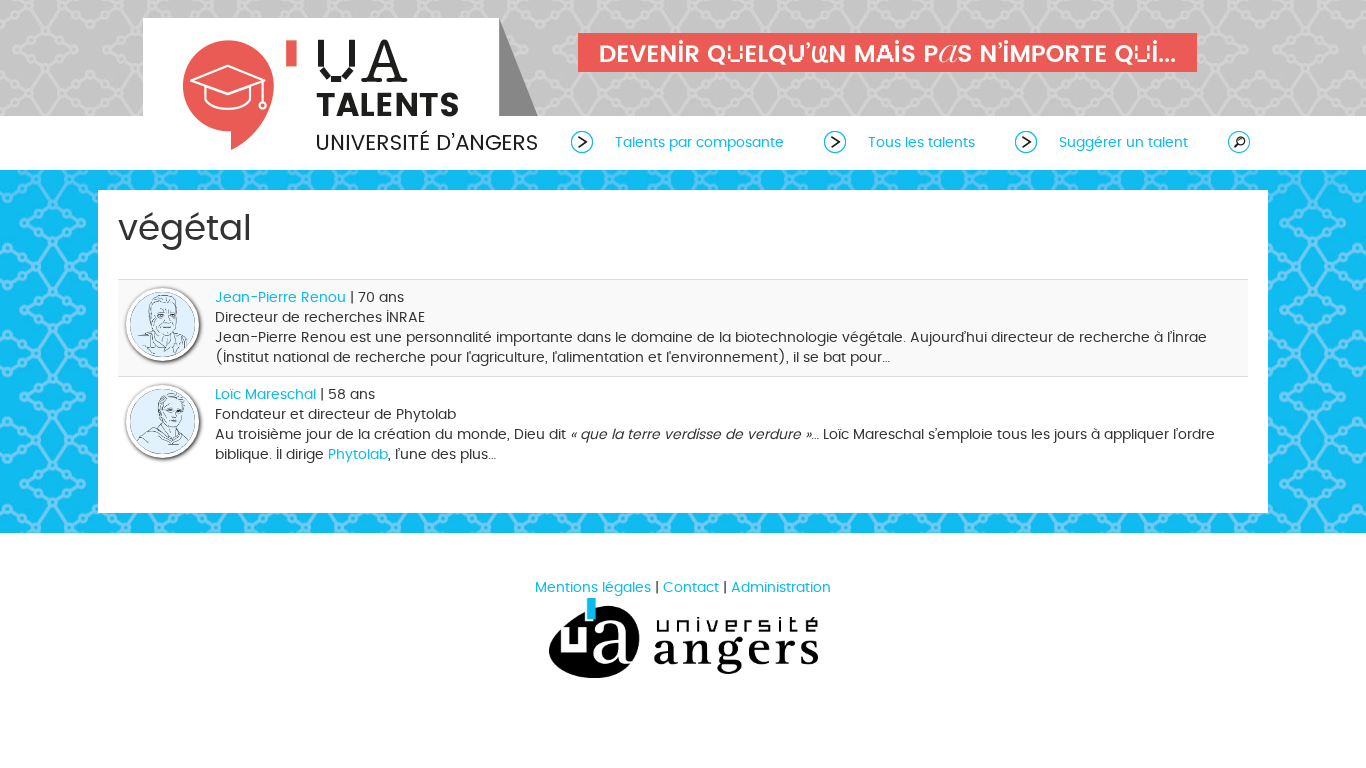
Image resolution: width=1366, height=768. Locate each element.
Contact (691, 587)
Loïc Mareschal (265, 394)
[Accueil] (343, 87)
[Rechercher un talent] (1229, 141)
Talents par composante (699, 142)
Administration (781, 587)
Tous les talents (921, 142)
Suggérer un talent (1123, 142)
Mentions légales (593, 587)
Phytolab (358, 454)
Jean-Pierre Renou (280, 297)
